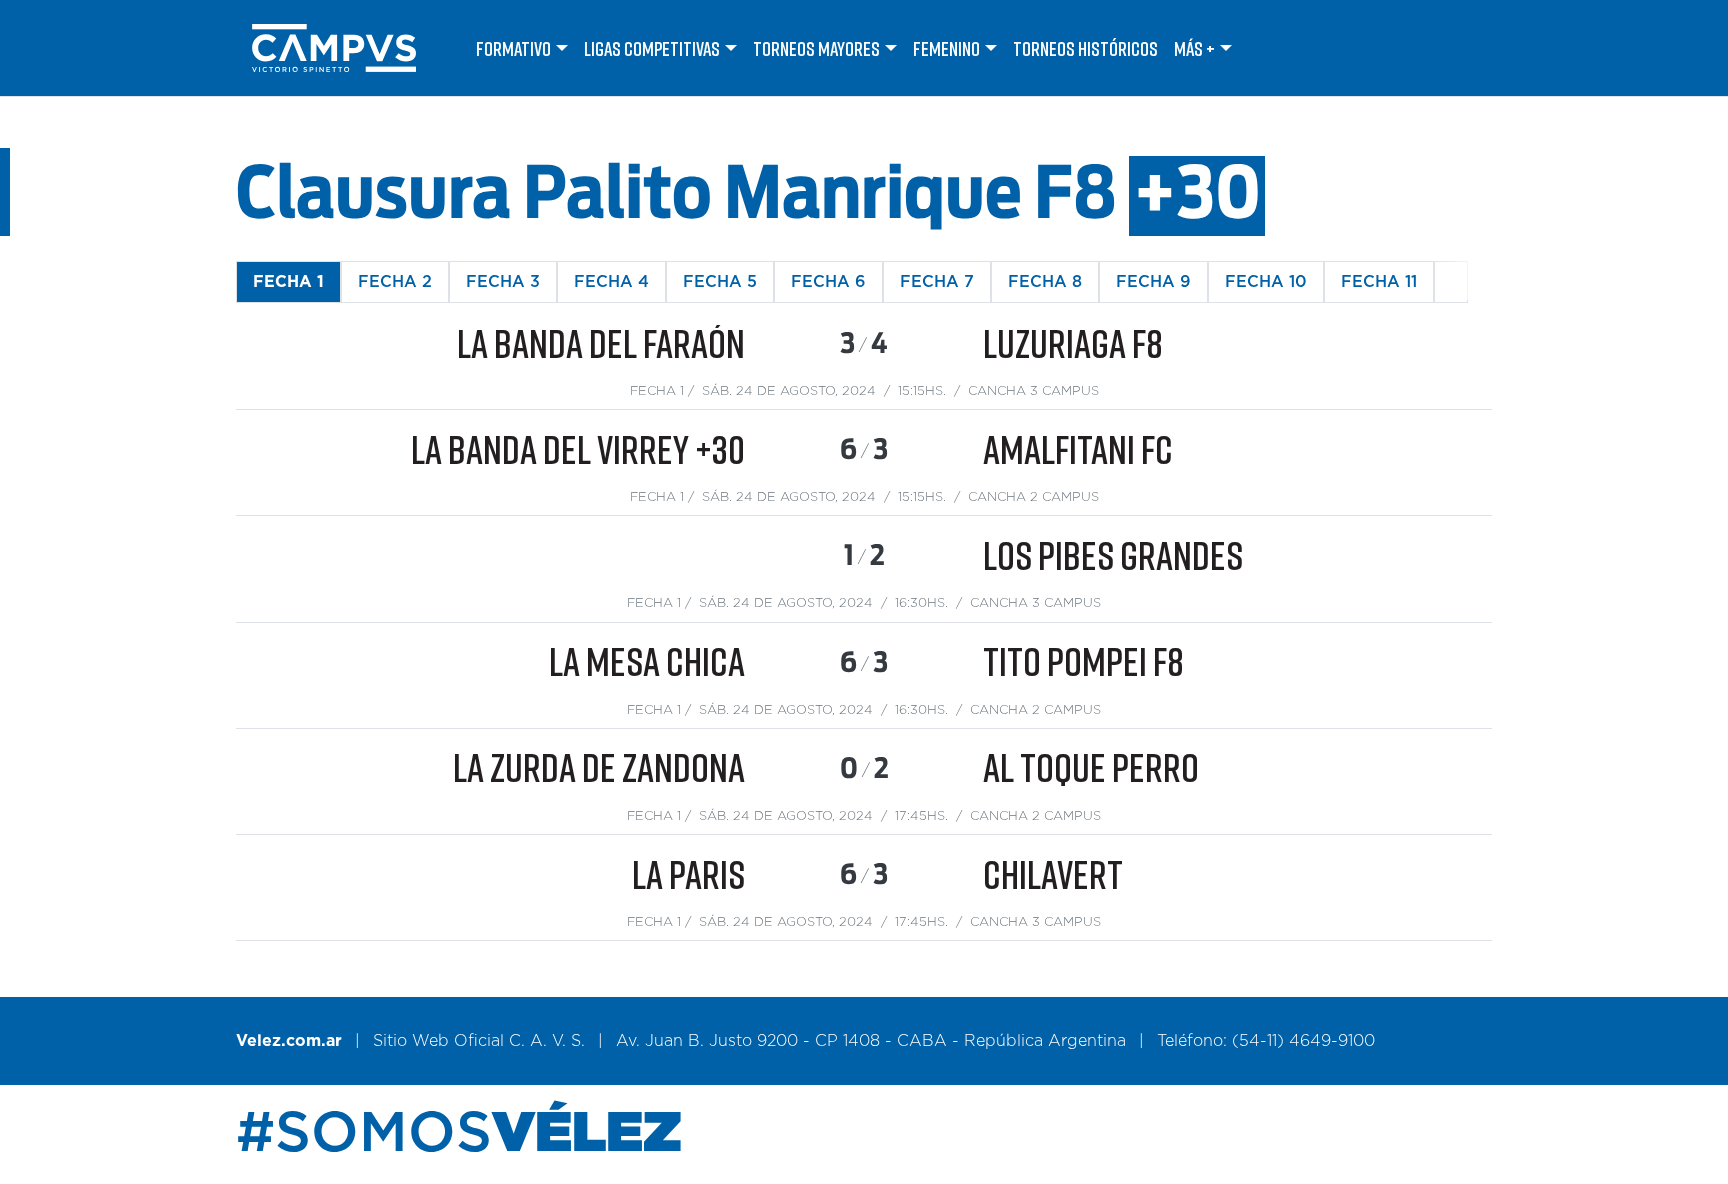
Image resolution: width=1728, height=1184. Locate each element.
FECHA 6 (828, 282)
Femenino (946, 48)
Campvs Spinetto (352, 48)
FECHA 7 (937, 282)
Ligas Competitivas (652, 48)
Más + (1194, 48)
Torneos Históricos (1085, 48)
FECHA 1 (288, 282)
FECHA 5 (720, 282)
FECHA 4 (611, 282)
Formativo (513, 48)
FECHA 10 (1266, 282)
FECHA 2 (395, 282)
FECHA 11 (1379, 282)
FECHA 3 (503, 282)
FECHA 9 (1153, 282)
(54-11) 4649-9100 (1303, 1041)
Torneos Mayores (816, 48)
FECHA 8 (1045, 282)
